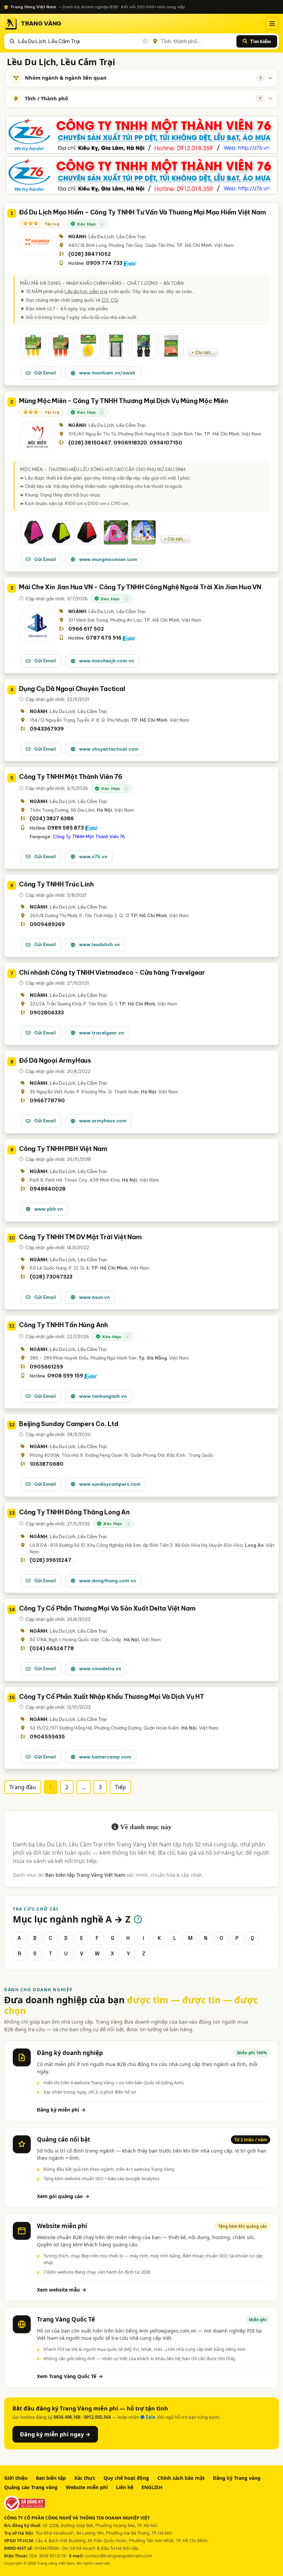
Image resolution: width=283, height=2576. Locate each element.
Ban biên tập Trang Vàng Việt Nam (85, 1875)
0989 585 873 (66, 828)
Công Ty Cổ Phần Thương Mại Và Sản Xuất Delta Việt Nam (107, 1608)
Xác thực (85, 2478)
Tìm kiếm (260, 41)
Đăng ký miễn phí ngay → (55, 2434)
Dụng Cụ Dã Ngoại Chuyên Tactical (72, 689)
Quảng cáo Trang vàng (31, 2487)
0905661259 (46, 1367)
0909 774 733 (104, 263)
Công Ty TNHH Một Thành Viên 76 (71, 777)
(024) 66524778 (52, 1648)
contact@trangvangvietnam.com (119, 2556)
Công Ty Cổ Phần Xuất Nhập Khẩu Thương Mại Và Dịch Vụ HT (112, 1697)
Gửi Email (45, 373)
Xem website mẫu (62, 2290)
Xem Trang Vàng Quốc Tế (70, 2376)
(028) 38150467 (90, 443)
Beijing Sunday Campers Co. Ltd (69, 1424)
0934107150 (166, 443)
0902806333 (47, 1013)
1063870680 (47, 1464)
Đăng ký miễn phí (61, 2110)
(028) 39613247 (51, 1560)
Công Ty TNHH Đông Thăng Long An (74, 1512)
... (84, 1787)
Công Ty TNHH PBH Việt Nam (63, 1149)
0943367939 (47, 729)
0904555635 (47, 1737)
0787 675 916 (104, 638)
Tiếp (120, 1787)
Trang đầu (23, 1787)
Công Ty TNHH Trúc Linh (56, 884)
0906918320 (130, 443)
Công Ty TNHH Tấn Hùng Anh (64, 1325)
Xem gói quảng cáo (63, 2196)
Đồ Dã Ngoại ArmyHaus (55, 1060)
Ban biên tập (51, 2478)
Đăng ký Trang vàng (237, 2478)
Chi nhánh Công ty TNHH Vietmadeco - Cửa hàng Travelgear (112, 973)
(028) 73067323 (51, 1277)
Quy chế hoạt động (126, 2478)
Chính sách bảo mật (181, 2478)
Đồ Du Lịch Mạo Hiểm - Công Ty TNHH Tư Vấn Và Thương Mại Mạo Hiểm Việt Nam (142, 212)
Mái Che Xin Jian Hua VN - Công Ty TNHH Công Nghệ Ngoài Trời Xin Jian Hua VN (140, 587)
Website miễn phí (87, 2487)
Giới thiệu (16, 2478)
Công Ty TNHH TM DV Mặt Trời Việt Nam (80, 1237)
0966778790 (47, 1101)
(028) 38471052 (90, 254)
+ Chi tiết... (203, 353)
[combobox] (82, 41)
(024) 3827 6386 (52, 819)
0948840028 (48, 1189)
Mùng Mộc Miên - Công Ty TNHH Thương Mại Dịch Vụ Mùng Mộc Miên (124, 401)
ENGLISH (152, 2487)
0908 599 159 (65, 1376)
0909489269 (47, 924)
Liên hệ (125, 2487)
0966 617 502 (86, 629)
